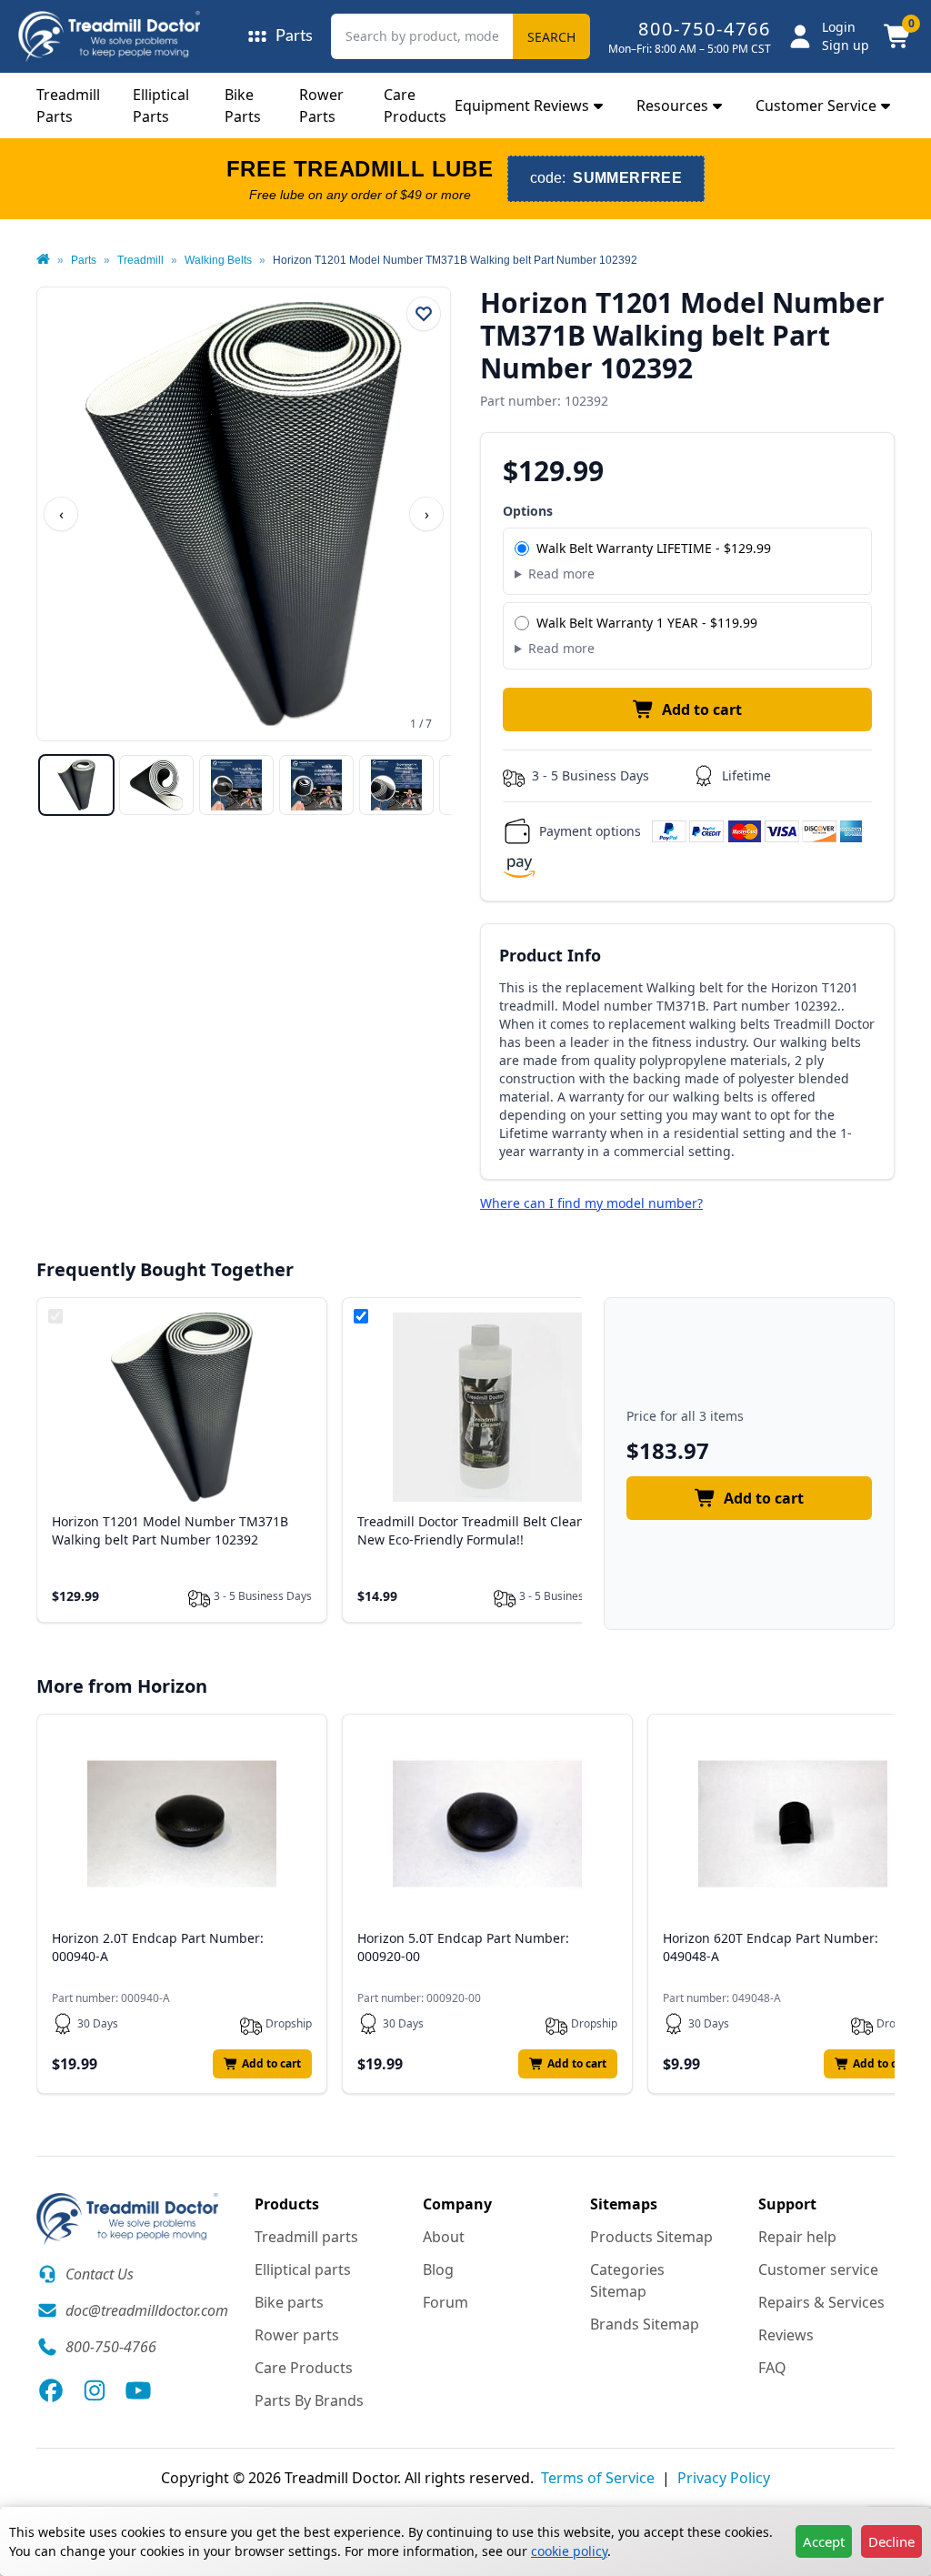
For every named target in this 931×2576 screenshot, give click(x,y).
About (444, 2237)
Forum (445, 2302)
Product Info (550, 955)
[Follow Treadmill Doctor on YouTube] (138, 2390)
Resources (672, 106)
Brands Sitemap (645, 2324)
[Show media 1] (76, 785)
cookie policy (569, 2551)
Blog (438, 2269)
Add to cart (702, 709)
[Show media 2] (156, 785)
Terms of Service (598, 2478)
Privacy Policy (724, 2478)
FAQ (772, 2368)
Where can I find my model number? (591, 1203)
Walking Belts (218, 260)
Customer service (818, 2269)
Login (839, 27)
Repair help (797, 2237)
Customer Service (816, 106)
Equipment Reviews (522, 106)
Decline (891, 2541)
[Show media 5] (396, 785)
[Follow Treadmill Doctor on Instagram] (95, 2390)
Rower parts (297, 2335)
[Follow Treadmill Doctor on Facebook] (51, 2390)
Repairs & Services (821, 2302)
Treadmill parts (306, 2237)
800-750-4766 (705, 29)
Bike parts (289, 2302)
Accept (824, 2541)
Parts (84, 260)
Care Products (304, 2368)
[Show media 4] (316, 785)
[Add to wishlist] (424, 314)
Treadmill (140, 260)
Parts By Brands (309, 2400)
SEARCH (551, 37)
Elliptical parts (303, 2269)
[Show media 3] (236, 785)
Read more (561, 574)
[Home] (43, 260)
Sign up (846, 45)
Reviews (786, 2335)
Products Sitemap (651, 2237)
